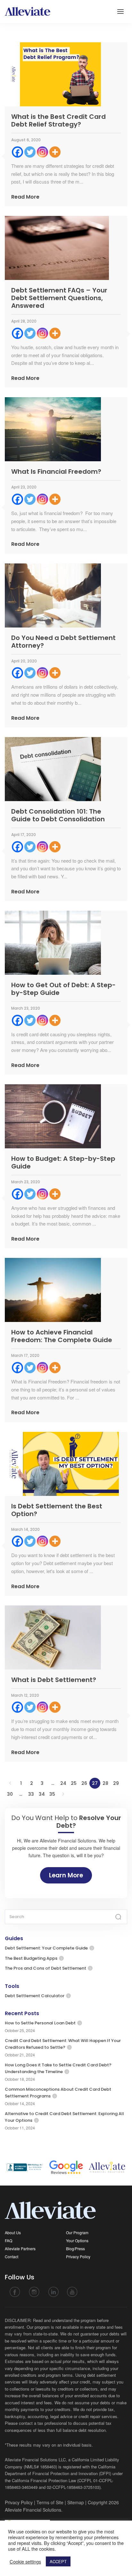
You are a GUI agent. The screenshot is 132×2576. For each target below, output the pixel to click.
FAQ (8, 2240)
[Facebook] (17, 152)
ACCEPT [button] (58, 2561)
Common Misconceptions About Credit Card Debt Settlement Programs (58, 2093)
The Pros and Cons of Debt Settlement (45, 1968)
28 (105, 1783)
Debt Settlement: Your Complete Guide (46, 1948)
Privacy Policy (78, 2256)
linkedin (53, 2292)
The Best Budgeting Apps (31, 1958)
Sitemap (76, 2502)
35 (52, 1794)
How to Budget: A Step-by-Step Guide (63, 1162)
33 (31, 1794)
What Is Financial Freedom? (56, 472)
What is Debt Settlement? (54, 1680)
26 (84, 1783)
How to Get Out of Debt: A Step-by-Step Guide (63, 989)
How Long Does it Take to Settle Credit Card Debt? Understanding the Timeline (58, 2068)
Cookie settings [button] (25, 2562)
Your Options (77, 2240)
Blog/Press (75, 2248)
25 (74, 1783)
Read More (25, 197)
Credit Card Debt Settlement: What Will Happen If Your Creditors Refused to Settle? (63, 2044)
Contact (12, 2256)
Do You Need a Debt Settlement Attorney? (63, 642)
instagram (34, 2292)
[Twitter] (30, 152)
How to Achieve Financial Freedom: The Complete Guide (62, 1336)
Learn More (66, 1875)
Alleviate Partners (20, 2248)
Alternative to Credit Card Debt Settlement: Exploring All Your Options (64, 2117)
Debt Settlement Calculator (35, 1996)
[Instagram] (42, 152)
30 (10, 1794)
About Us (13, 2232)
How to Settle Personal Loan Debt (40, 2023)
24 (63, 1783)
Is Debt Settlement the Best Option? (57, 1510)
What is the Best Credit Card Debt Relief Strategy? (58, 120)
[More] (55, 152)
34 (42, 1794)
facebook (15, 2292)
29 (116, 1783)
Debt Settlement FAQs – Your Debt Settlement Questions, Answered (59, 298)
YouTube (72, 2292)
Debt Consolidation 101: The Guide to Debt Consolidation (58, 815)
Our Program (77, 2232)
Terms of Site (50, 2502)
